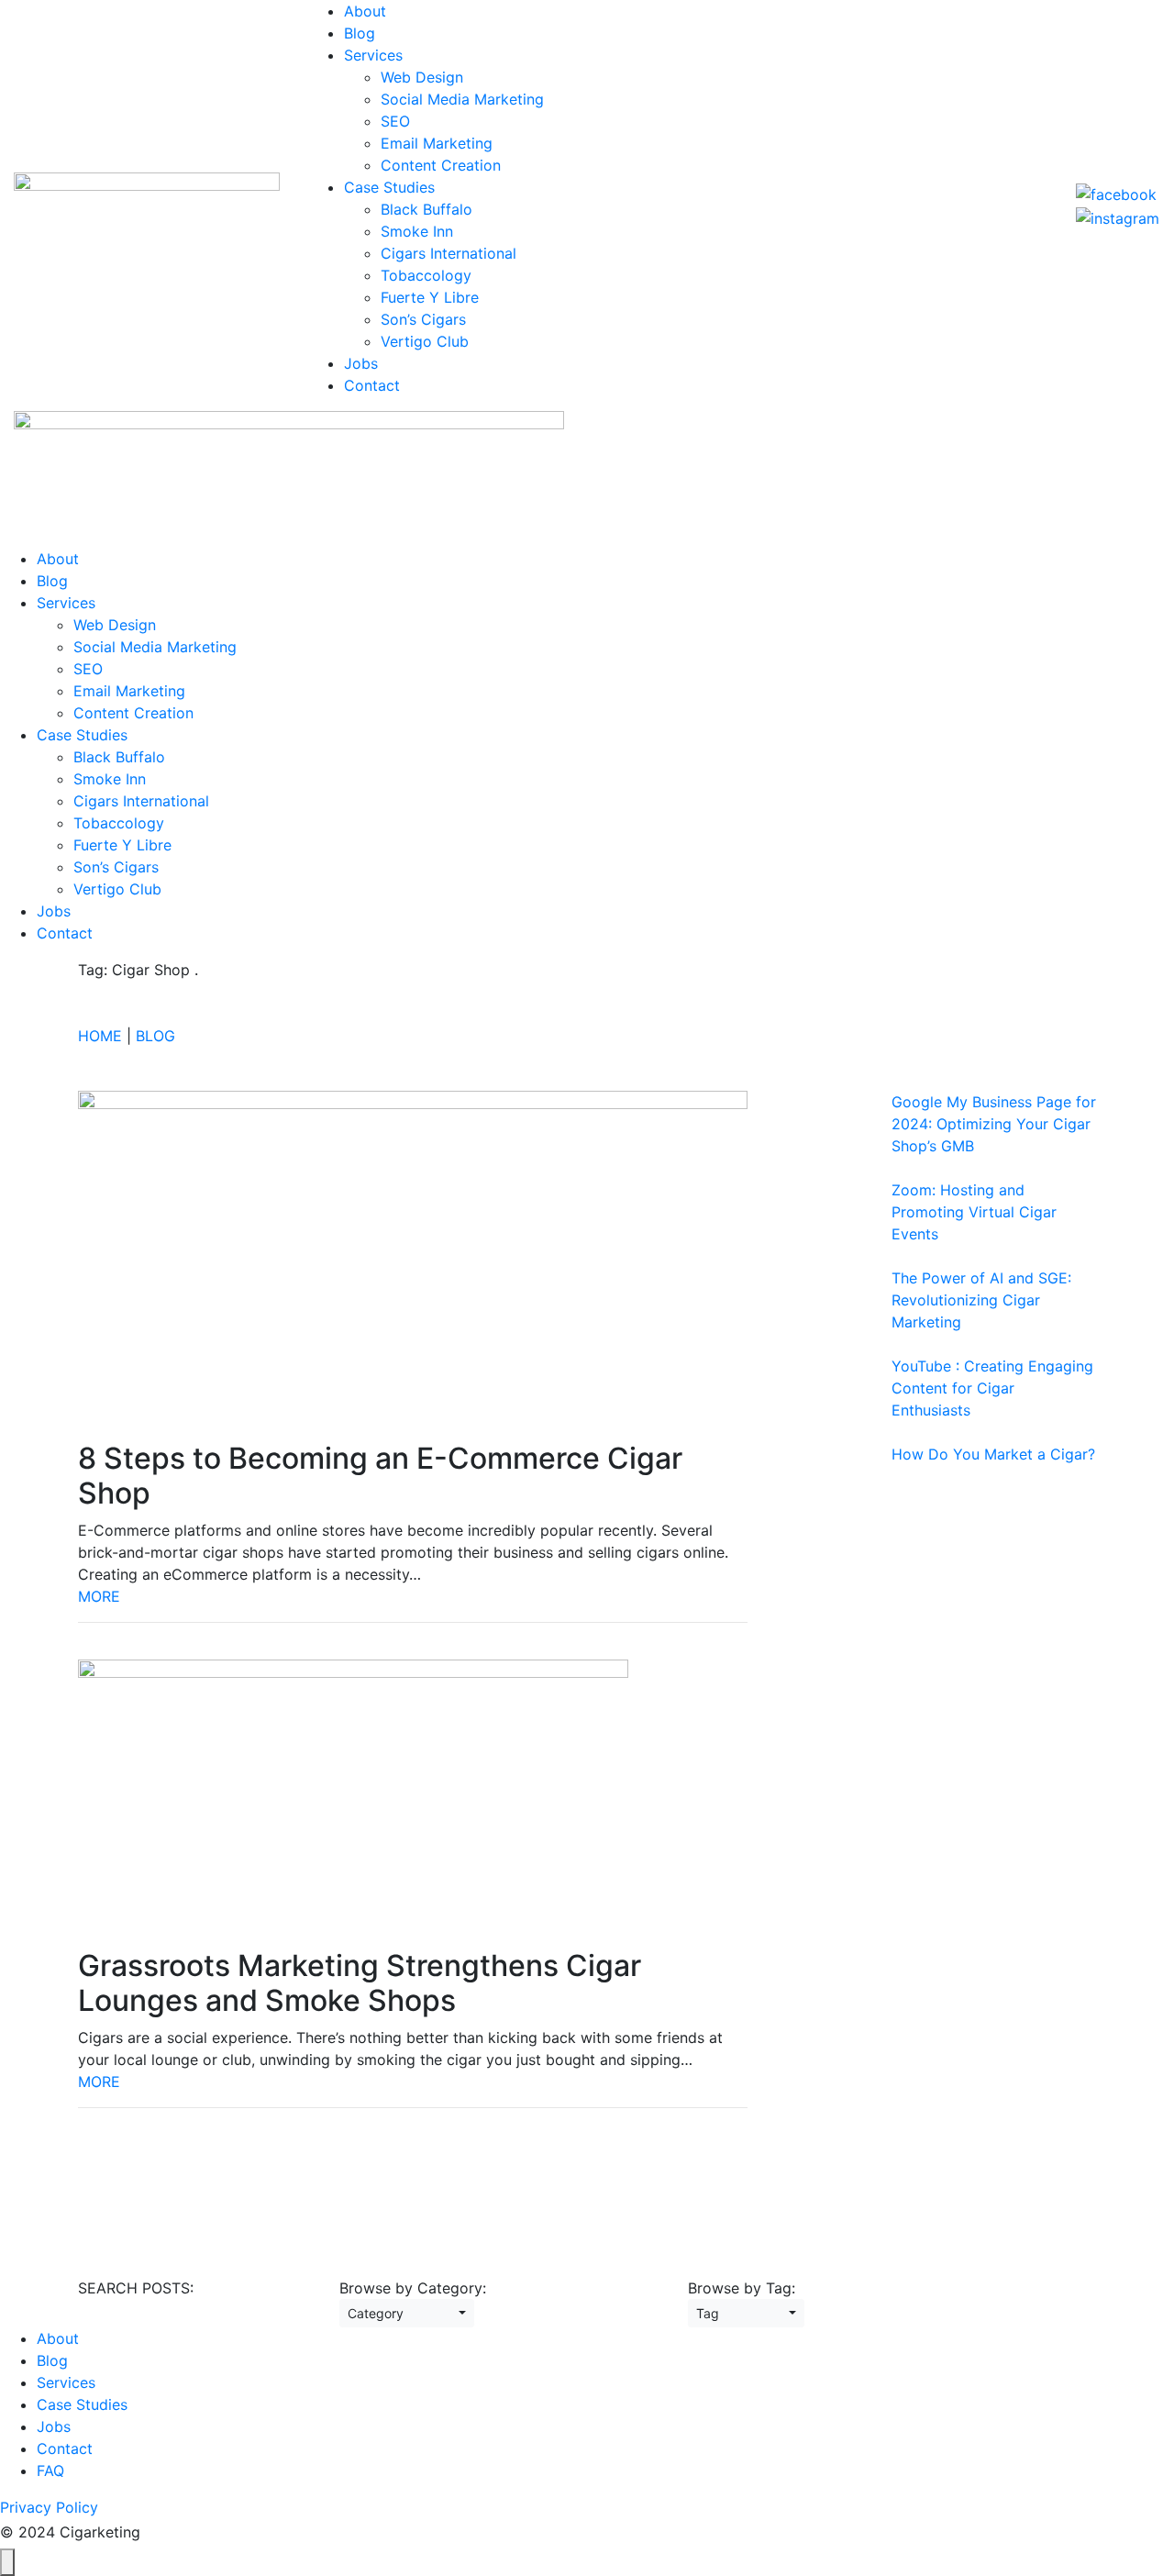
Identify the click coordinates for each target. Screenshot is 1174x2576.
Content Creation (441, 165)
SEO (395, 121)
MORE (99, 1596)
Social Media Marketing (462, 99)
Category (401, 2313)
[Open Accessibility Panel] (7, 2562)
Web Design (422, 77)
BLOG (155, 1036)
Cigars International (449, 253)
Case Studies (389, 187)
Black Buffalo (426, 209)
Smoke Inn (417, 231)
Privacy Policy (49, 2507)
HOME (100, 1036)
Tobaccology (426, 275)
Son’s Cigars (423, 319)
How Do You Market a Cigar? (993, 1454)
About (365, 11)
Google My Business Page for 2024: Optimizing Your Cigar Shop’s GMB (994, 1124)
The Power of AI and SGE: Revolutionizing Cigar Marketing (981, 1300)
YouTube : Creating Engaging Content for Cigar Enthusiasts (992, 1388)
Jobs (361, 363)
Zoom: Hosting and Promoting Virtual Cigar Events (974, 1212)
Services (373, 55)
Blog (360, 33)
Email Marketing (437, 143)
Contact (372, 385)
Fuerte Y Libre (430, 297)
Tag (741, 2313)
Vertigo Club (425, 341)
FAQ (50, 2471)
